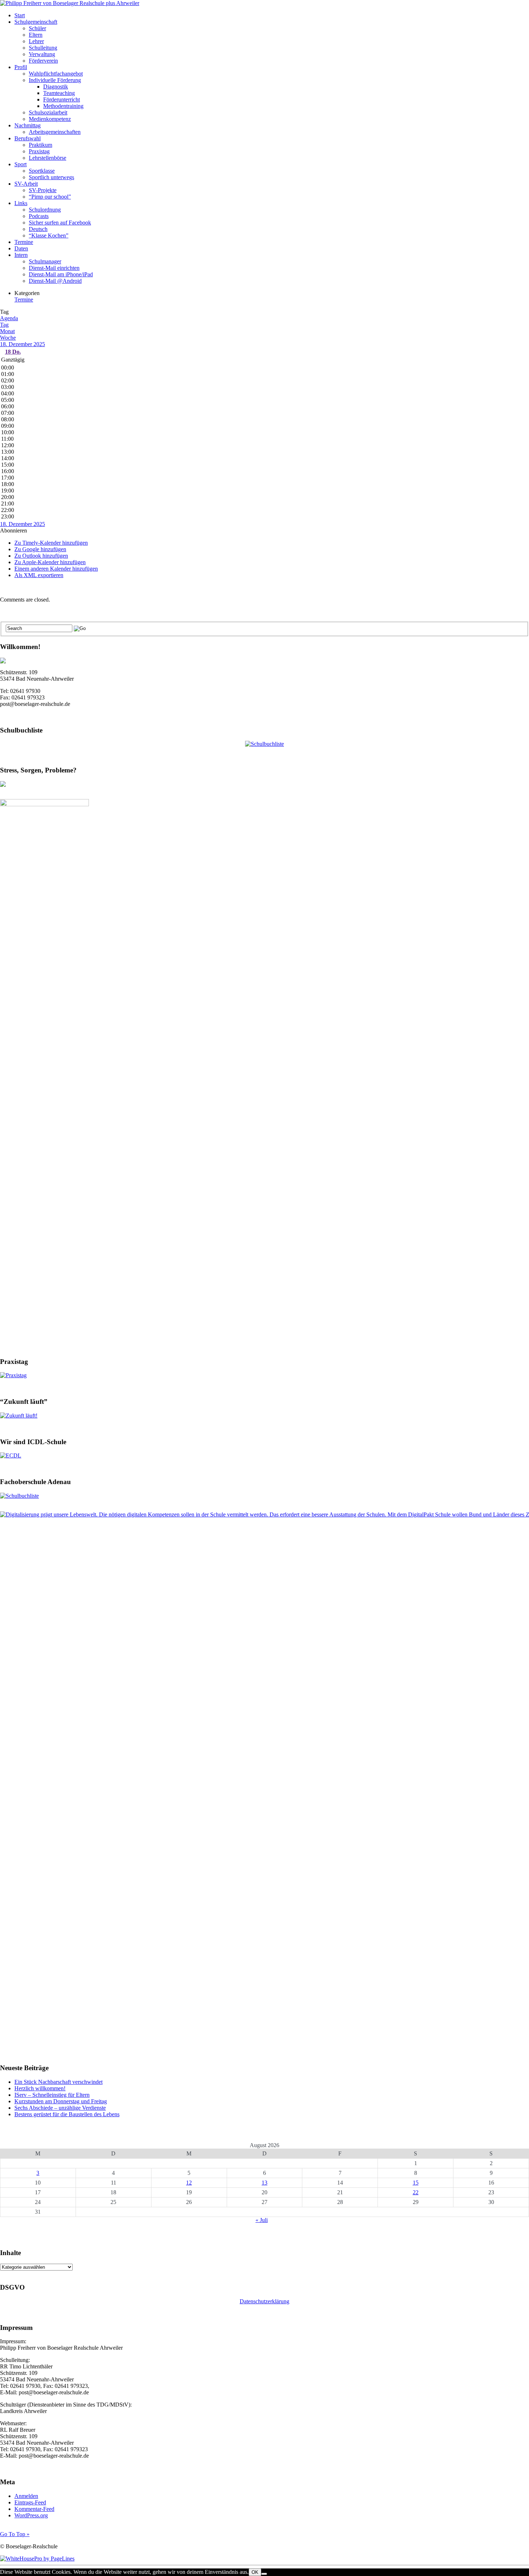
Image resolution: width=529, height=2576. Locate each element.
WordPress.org (31, 2515)
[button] (13, 530)
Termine (24, 242)
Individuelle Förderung (55, 80)
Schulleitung (43, 48)
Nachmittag (28, 125)
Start (20, 15)
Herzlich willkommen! (40, 2088)
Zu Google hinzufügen (40, 549)
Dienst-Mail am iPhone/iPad (61, 274)
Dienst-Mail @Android (55, 281)
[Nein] (264, 2574)
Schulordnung (45, 210)
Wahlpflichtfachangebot (56, 74)
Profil (21, 67)
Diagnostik (56, 87)
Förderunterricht (62, 99)
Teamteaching (59, 93)
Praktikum (40, 145)
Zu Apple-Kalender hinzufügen (50, 562)
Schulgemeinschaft (36, 22)
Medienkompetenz (50, 119)
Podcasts (39, 216)
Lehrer (36, 41)
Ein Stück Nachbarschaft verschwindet (58, 2082)
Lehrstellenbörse (48, 158)
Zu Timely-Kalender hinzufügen (51, 543)
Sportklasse (42, 171)
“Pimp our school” (50, 197)
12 (189, 2183)
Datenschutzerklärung (264, 2301)
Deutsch (38, 229)
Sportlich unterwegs (51, 177)
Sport (21, 164)
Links (21, 203)
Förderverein (43, 61)
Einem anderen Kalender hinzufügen (56, 569)
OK (255, 2572)
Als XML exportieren (39, 575)
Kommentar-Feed (34, 2509)
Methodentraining (63, 106)
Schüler (37, 28)
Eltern (36, 35)
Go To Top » (15, 2534)
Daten (21, 248)
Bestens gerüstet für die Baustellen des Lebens (67, 2114)
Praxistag (39, 151)
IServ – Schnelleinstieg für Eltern (52, 2095)
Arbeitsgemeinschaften (55, 132)
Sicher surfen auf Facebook (60, 223)
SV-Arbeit (26, 184)
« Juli (262, 2220)
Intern (21, 255)
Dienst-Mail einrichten (54, 268)
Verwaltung (42, 54)
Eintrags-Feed (30, 2502)
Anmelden (26, 2496)
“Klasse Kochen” (49, 235)
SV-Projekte (43, 190)
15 (416, 2183)
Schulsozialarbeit (48, 112)
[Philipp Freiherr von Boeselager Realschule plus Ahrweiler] (70, 3)
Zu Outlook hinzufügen (41, 556)
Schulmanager (45, 261)
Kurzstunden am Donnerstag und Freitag (61, 2101)
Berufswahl (28, 138)
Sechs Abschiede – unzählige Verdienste (60, 2108)
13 (264, 2183)
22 (416, 2192)
